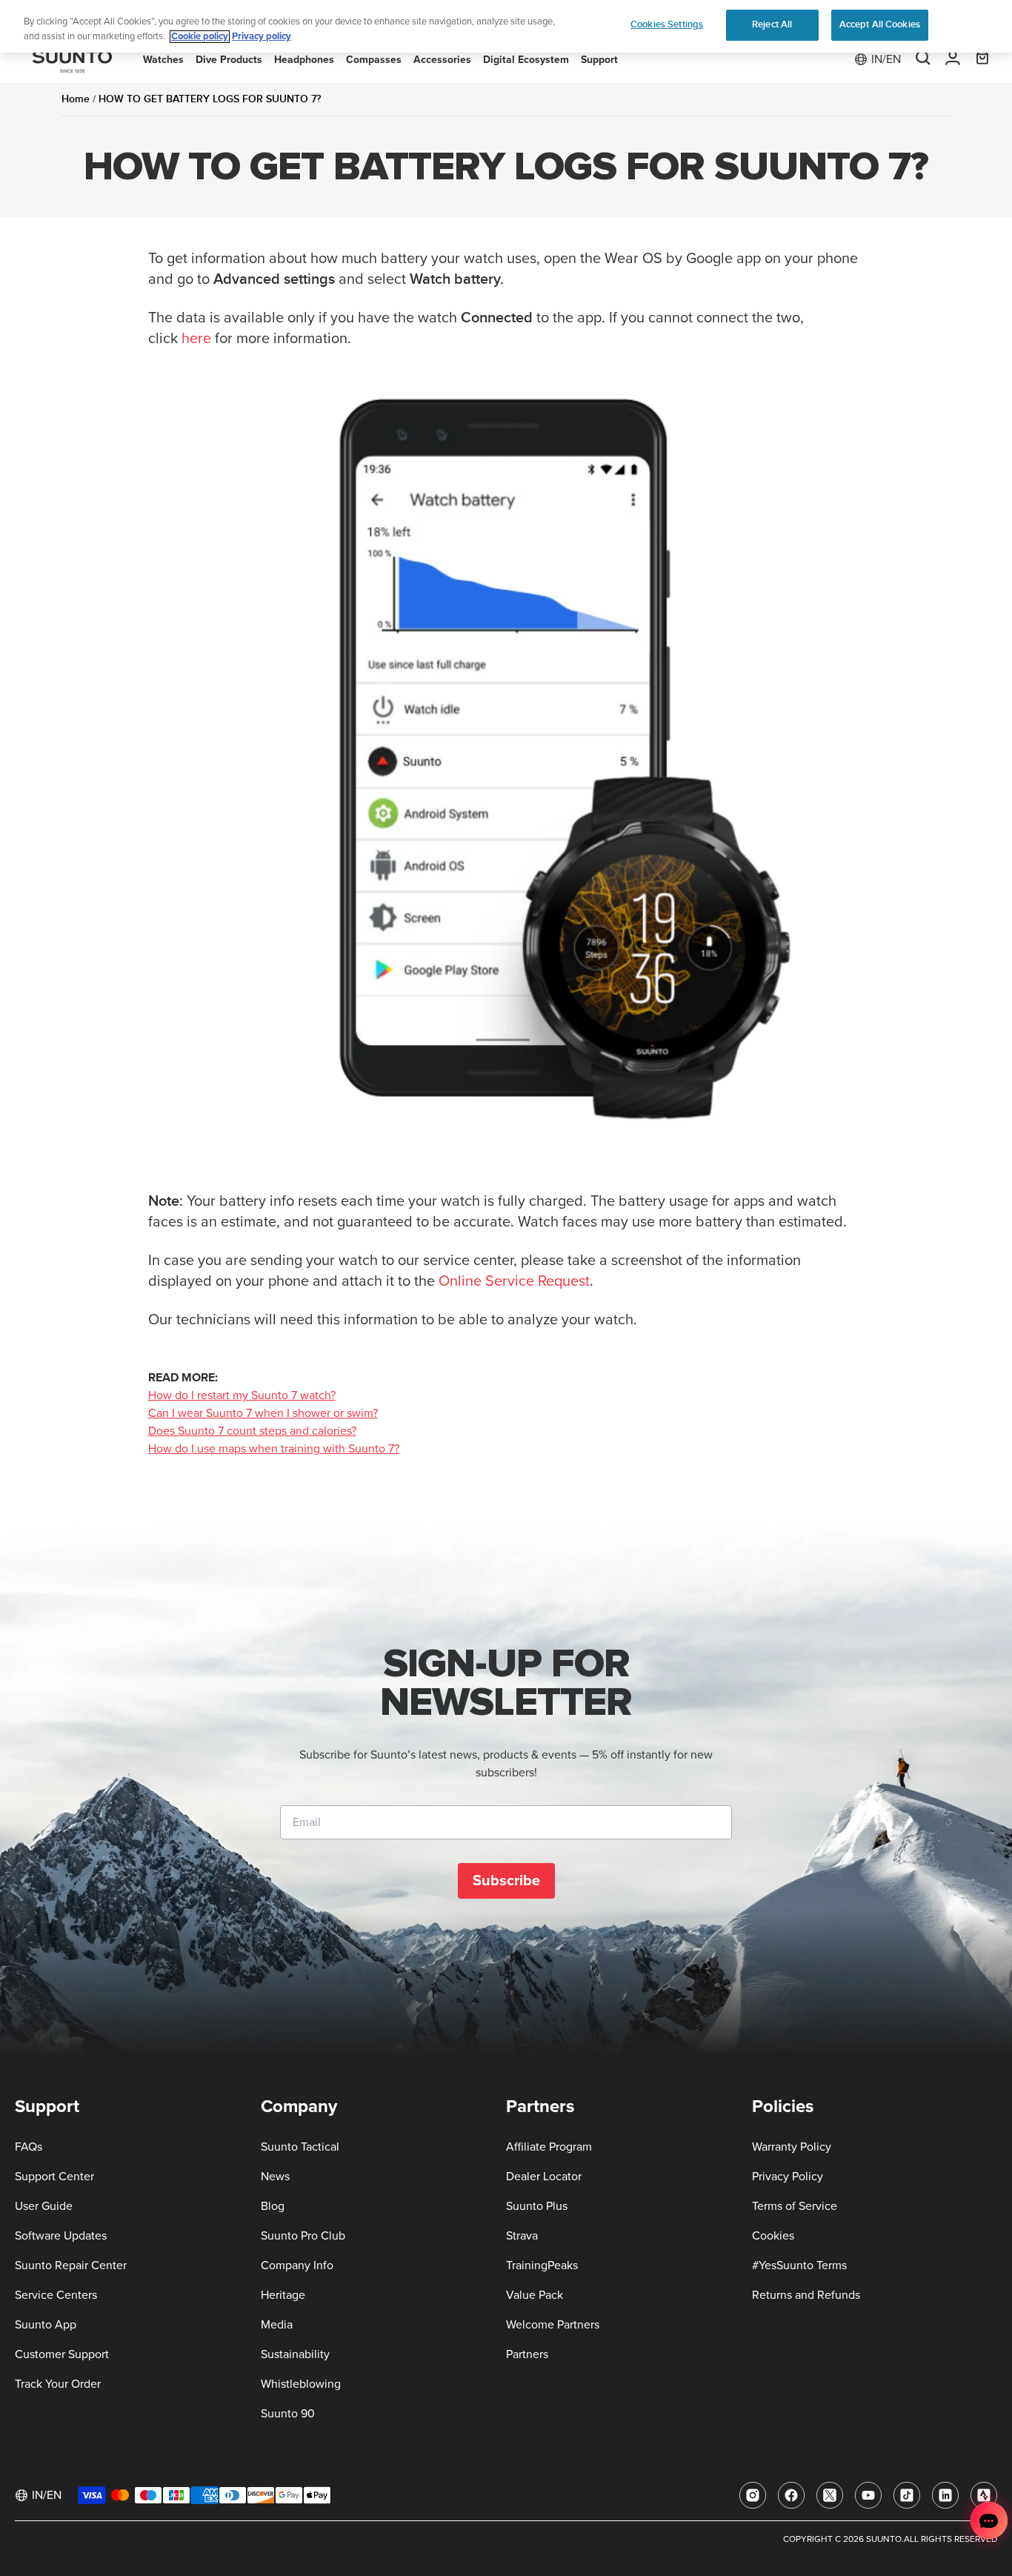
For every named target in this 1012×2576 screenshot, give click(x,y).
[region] (506, 26)
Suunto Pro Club (303, 2236)
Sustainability (295, 2354)
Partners (527, 2354)
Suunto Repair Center (71, 2265)
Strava (522, 2236)
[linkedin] (945, 2495)
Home (76, 99)
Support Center (54, 2177)
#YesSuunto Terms (799, 2265)
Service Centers (56, 2295)
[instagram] (753, 2495)
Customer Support (62, 2354)
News (275, 2177)
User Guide (44, 2206)
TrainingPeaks (542, 2265)
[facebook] (791, 2495)
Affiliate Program (549, 2147)
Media (277, 2325)
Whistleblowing (301, 2384)
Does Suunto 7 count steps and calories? (252, 1431)
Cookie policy (200, 37)
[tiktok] (907, 2495)
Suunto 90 (288, 2414)
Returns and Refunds (806, 2295)
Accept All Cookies (880, 24)
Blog (273, 2206)
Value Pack (535, 2295)
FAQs (29, 2147)
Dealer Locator (544, 2177)
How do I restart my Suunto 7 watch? (242, 1395)
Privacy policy (262, 37)
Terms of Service (795, 2206)
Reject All (772, 24)
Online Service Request (514, 1281)
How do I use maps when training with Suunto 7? (274, 1449)
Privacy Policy (788, 2177)
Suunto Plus (537, 2206)
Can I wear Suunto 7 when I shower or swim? (263, 1413)
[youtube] (868, 2495)
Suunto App (46, 2325)
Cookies (773, 2236)
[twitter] (830, 2495)
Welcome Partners (553, 2325)
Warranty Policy (792, 2147)
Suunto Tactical (300, 2147)
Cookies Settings (667, 24)
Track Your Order (58, 2384)
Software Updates (61, 2236)
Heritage (283, 2295)
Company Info (297, 2265)
